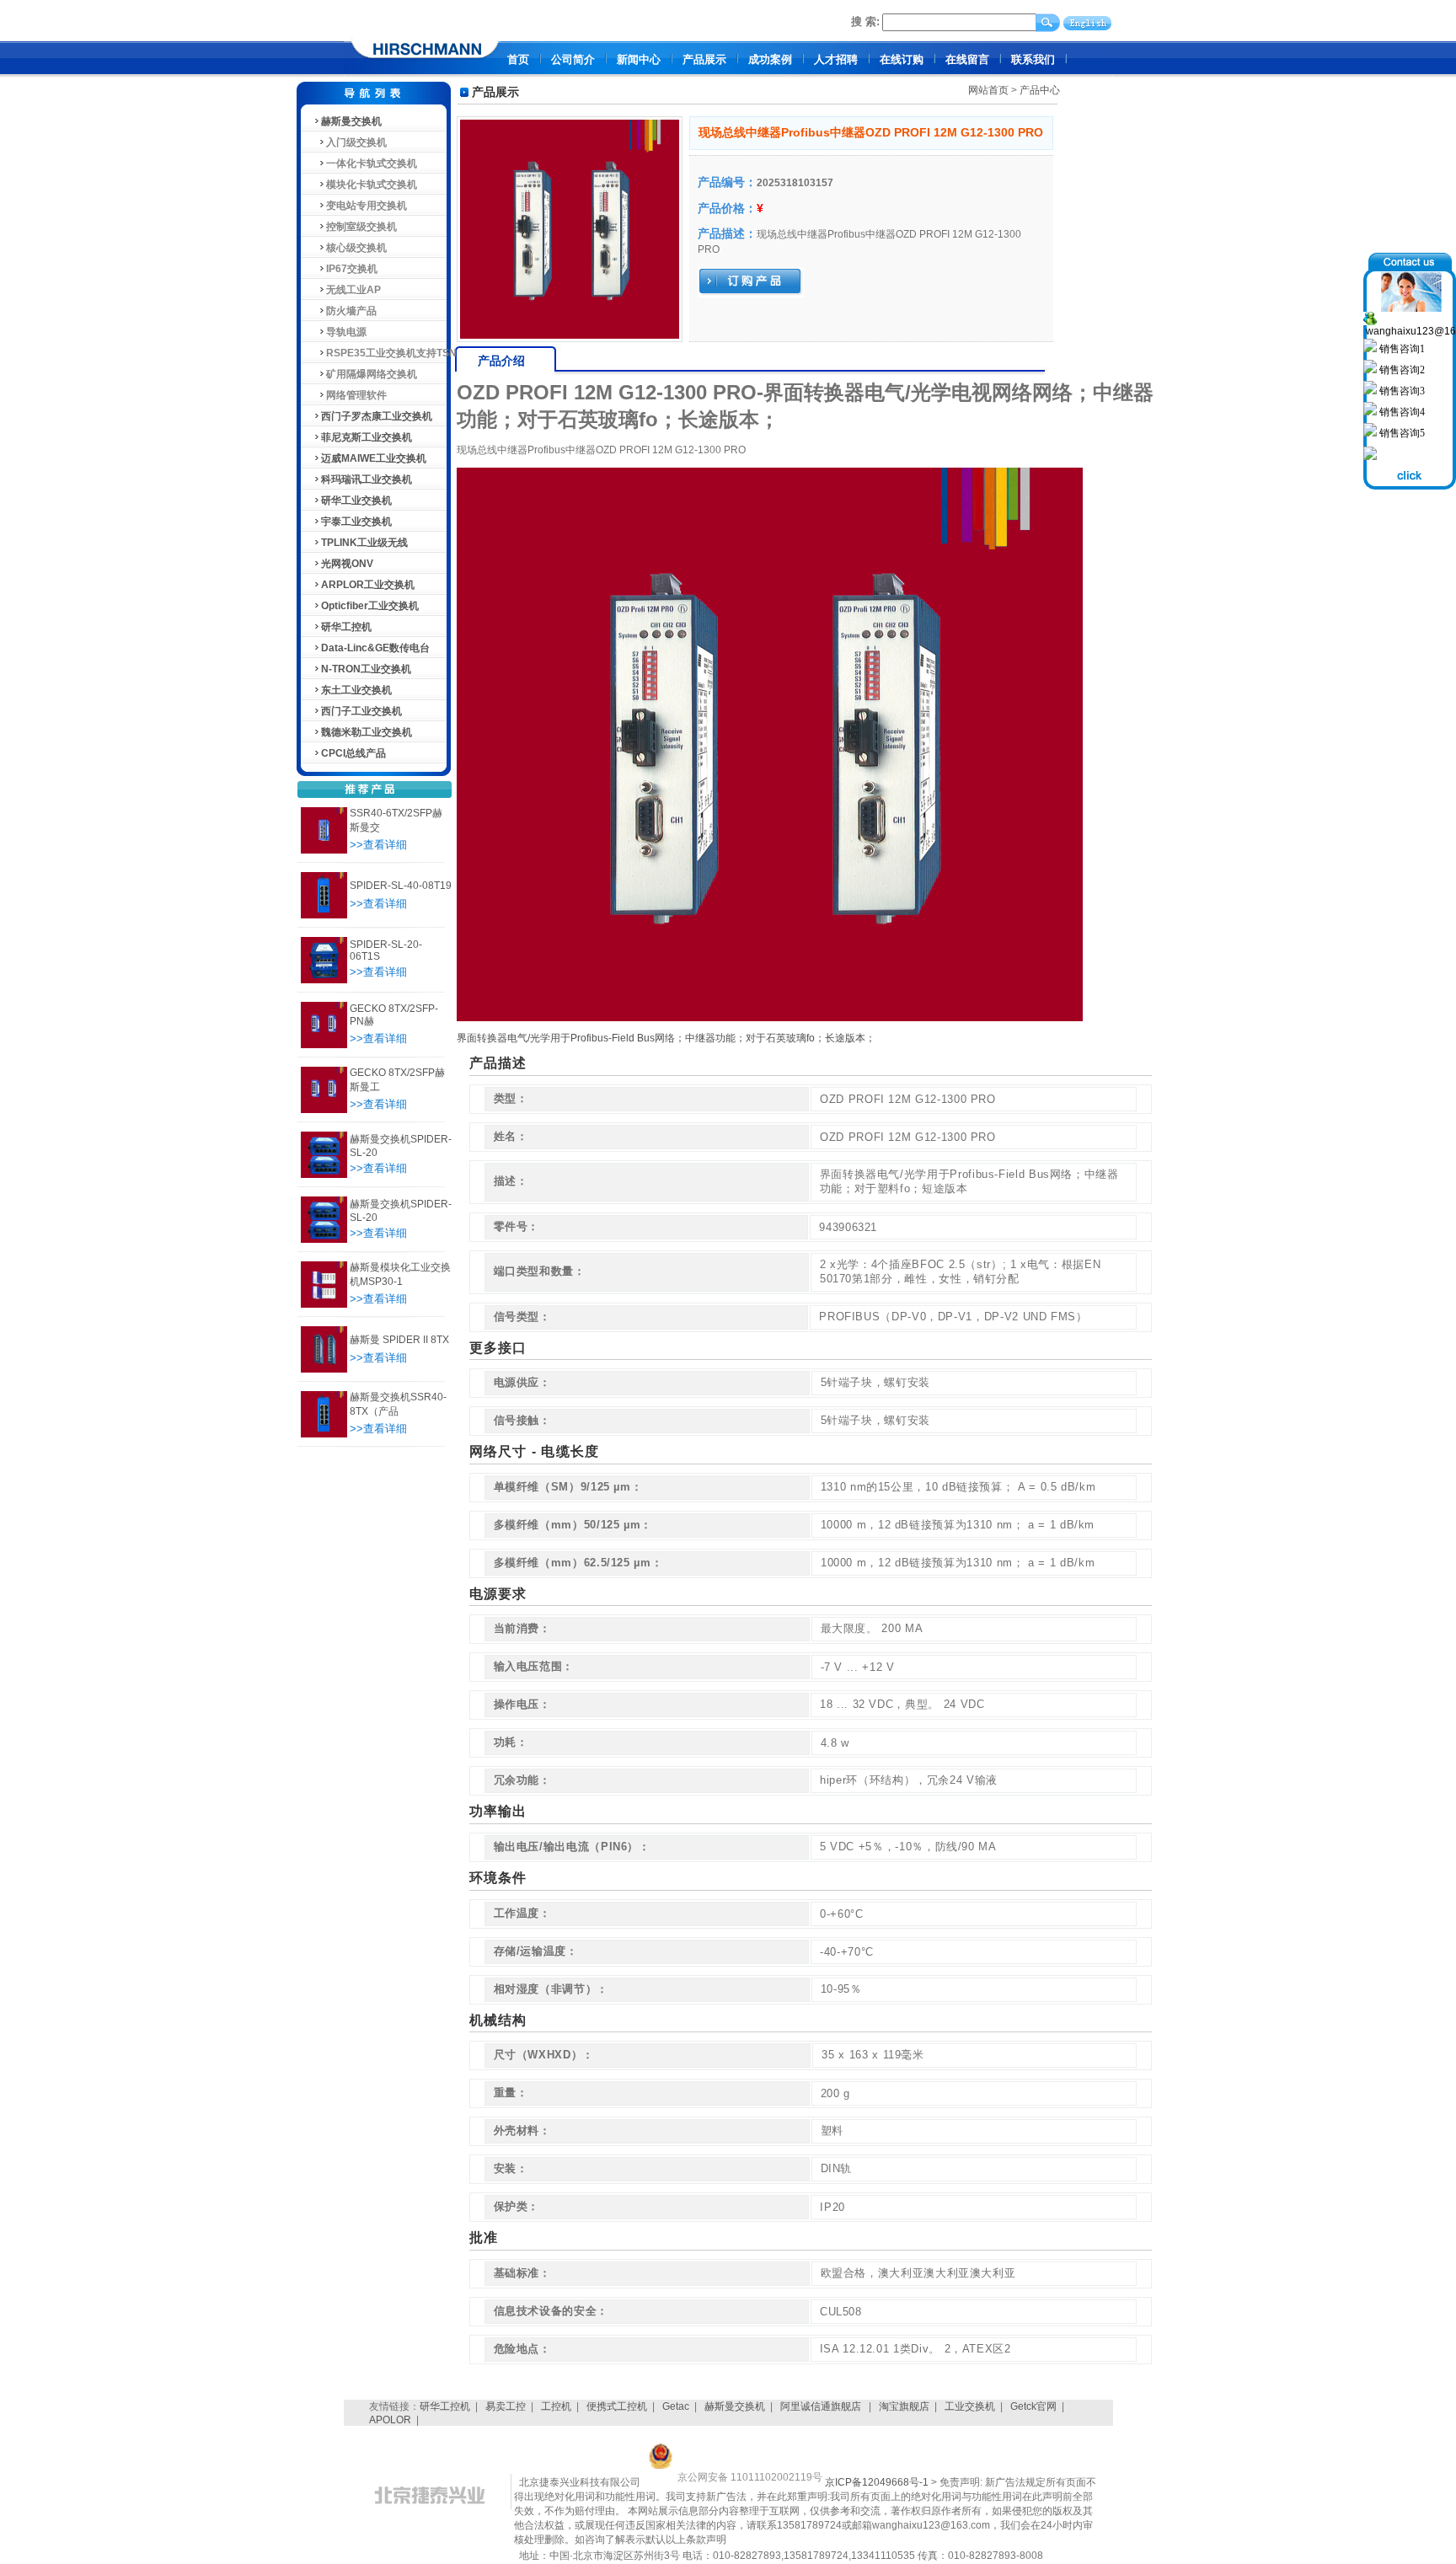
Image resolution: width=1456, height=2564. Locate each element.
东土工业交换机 (356, 690)
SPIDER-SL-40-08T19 (401, 886)
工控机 (556, 2406)
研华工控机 (346, 627)
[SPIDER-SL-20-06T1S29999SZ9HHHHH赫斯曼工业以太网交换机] (324, 980)
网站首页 (988, 90)
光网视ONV (347, 564)
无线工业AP (353, 290)
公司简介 (573, 59)
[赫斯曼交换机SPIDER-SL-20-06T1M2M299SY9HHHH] (324, 1175)
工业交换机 (970, 2406)
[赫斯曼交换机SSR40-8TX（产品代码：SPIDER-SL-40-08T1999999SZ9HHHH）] (324, 1434)
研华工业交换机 (356, 500)
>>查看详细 (378, 845)
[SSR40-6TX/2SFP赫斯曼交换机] (324, 850)
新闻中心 (639, 59)
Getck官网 (1033, 2406)
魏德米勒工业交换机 (367, 732)
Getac (676, 2406)
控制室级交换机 (361, 227)
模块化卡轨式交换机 (372, 185)
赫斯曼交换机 (351, 121)
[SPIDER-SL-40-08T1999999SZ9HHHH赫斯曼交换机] (324, 915)
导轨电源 (346, 332)
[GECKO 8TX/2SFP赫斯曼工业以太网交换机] (324, 1110)
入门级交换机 (356, 142)
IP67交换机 (352, 269)
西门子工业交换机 (361, 711)
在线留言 (967, 59)
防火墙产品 (351, 311)
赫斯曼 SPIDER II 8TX (399, 1340)
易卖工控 (506, 2406)
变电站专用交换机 (367, 206)
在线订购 (902, 59)
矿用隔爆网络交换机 (372, 374)
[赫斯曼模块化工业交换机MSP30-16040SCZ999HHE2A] (324, 1304)
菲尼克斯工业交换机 (367, 437)
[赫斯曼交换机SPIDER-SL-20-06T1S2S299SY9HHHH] (324, 1239)
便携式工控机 (617, 2406)
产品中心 (1040, 90)
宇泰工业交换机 (356, 522)
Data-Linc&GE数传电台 (375, 648)
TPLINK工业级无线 (364, 543)
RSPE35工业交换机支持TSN (391, 353)
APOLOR (390, 2420)
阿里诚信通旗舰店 (822, 2406)
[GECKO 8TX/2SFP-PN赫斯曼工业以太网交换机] (324, 1045)
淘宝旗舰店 (904, 2406)
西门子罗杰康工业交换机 (377, 416)
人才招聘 (836, 59)
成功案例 (770, 59)
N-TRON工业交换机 (366, 669)
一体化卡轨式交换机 (372, 163)
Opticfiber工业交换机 (370, 606)
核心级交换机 (356, 248)
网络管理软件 (356, 395)
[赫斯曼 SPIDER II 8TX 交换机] (324, 1369)
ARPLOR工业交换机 (368, 585)
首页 (518, 59)
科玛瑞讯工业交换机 (367, 479)
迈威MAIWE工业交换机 (374, 458)
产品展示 (704, 59)
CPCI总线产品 (353, 753)
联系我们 (1033, 59)
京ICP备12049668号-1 (877, 2482)
